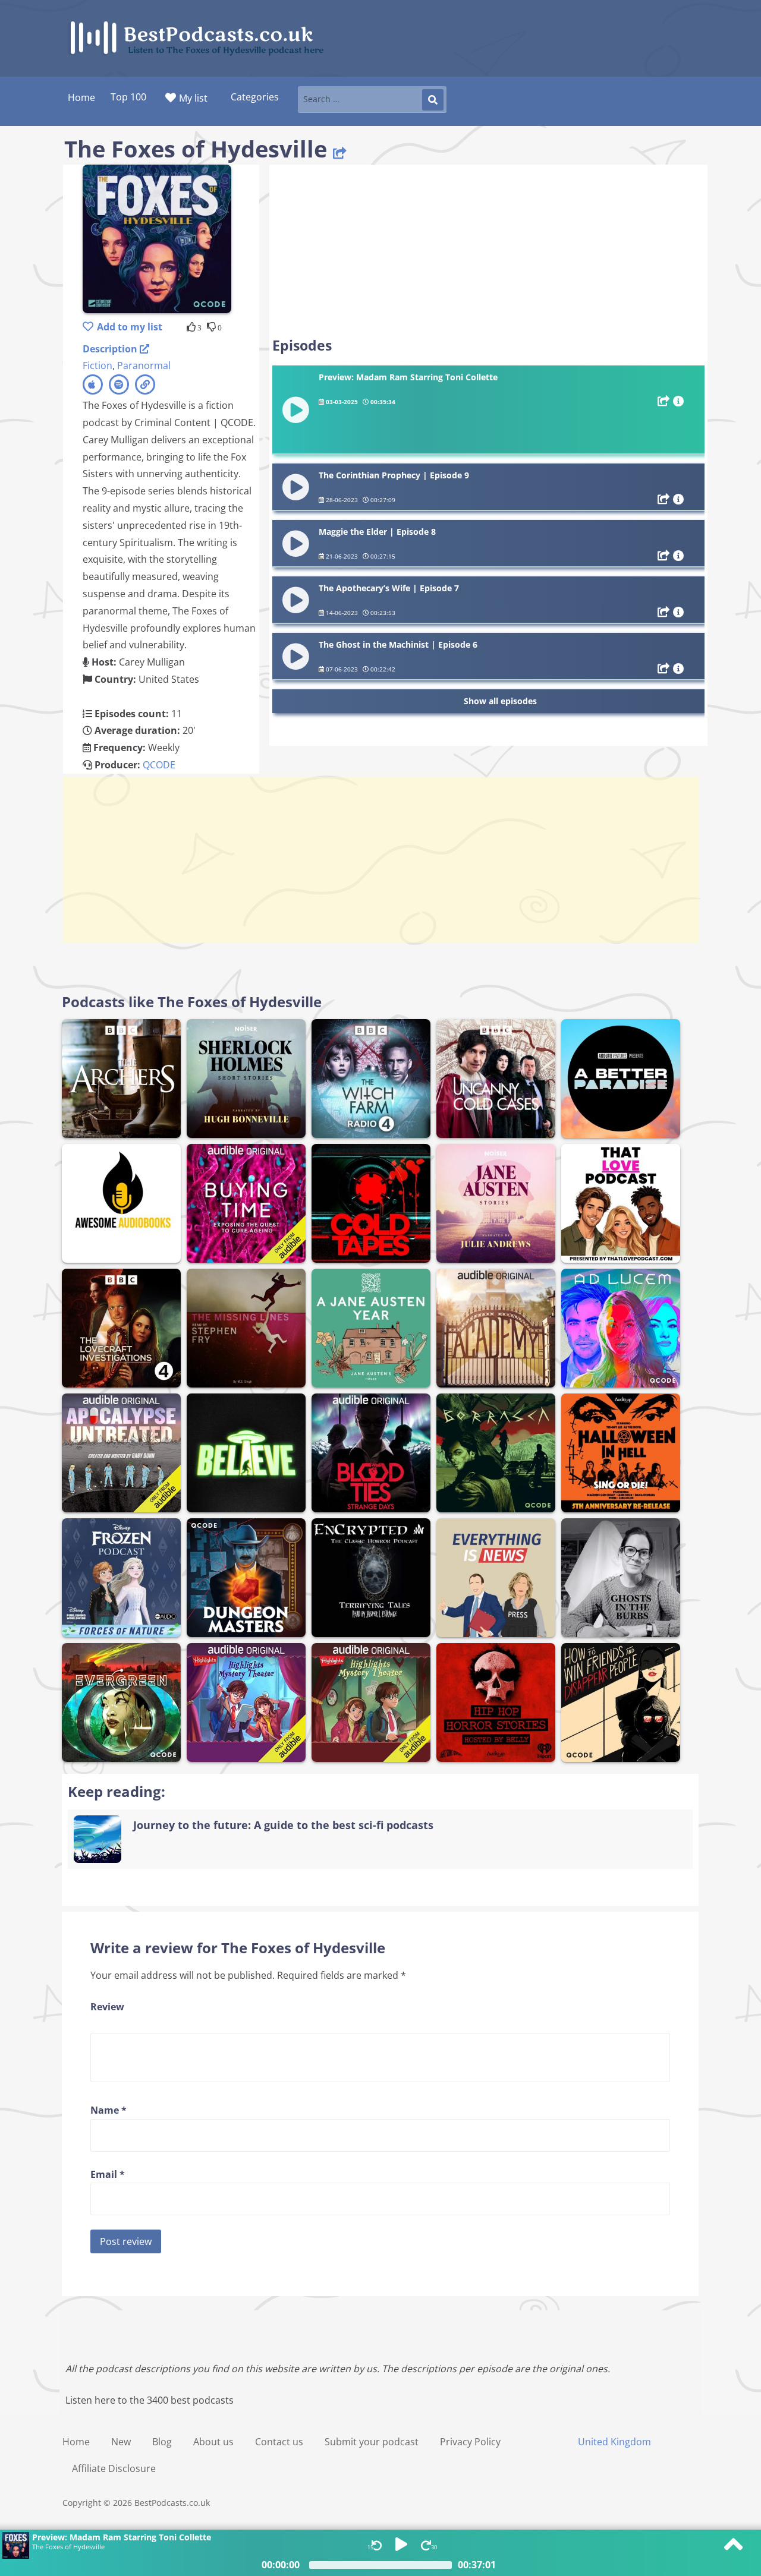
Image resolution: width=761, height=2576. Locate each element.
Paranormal (144, 365)
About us (213, 2442)
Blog (162, 2442)
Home (76, 2442)
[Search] (433, 100)
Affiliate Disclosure (114, 2468)
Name (109, 2110)
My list (193, 98)
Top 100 (128, 97)
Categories (255, 97)
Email (108, 2174)
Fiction (98, 365)
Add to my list (130, 327)
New (121, 2442)
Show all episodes (500, 701)
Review (107, 2007)
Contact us (279, 2442)
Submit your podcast (372, 2442)
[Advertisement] (488, 251)
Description (111, 349)
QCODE (159, 765)
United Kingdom (614, 2442)
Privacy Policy (470, 2442)
